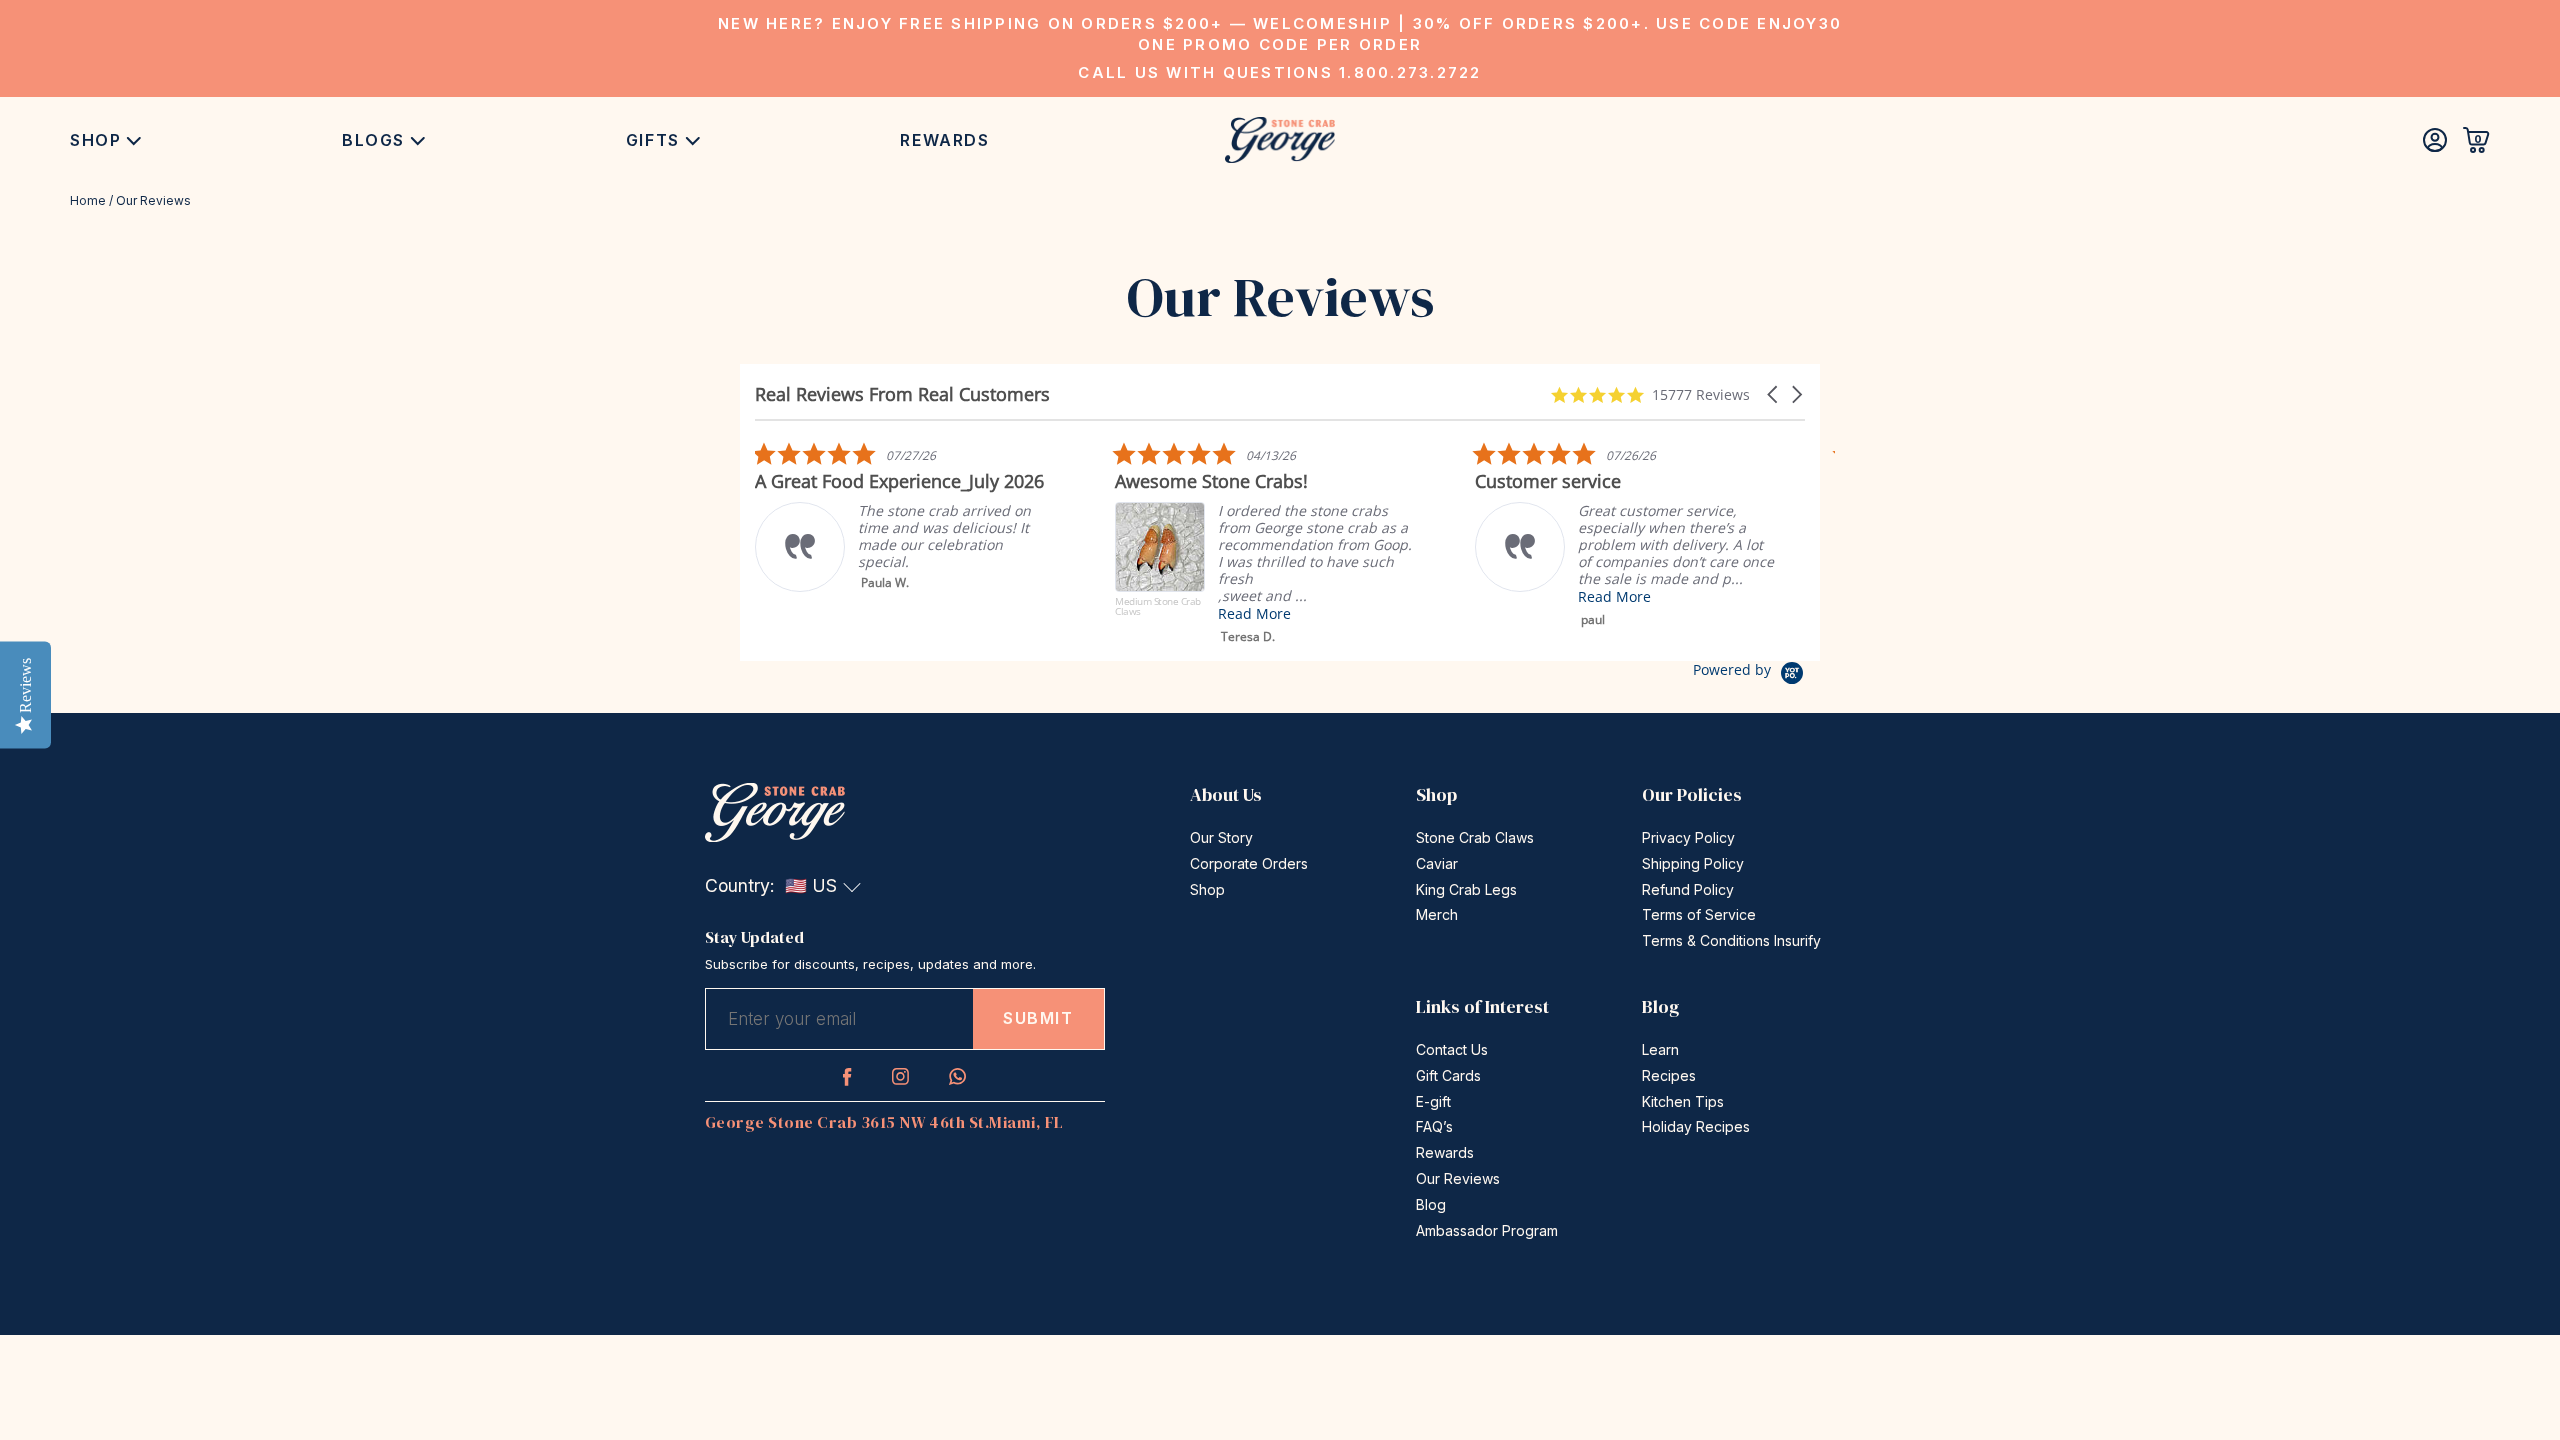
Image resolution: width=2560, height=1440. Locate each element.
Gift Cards (1448, 1075)
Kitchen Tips (1683, 1101)
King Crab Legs (1466, 889)
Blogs (373, 140)
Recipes (1669, 1075)
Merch (1437, 914)
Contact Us (1452, 1049)
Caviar (1437, 863)
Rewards (944, 140)
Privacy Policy (1688, 837)
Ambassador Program (1487, 1230)
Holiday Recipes (1696, 1126)
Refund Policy (1688, 889)
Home (88, 200)
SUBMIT (1038, 1018)
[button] (1774, 394)
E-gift (1433, 1101)
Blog (1431, 1204)
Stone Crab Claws (1475, 837)
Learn (1660, 1049)
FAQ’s (1434, 1126)
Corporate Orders (1249, 863)
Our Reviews (1458, 1178)
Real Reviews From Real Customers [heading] (902, 394)
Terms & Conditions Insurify (1731, 940)
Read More (1254, 613)
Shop (95, 140)
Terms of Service (1699, 914)
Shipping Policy (1693, 863)
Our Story (1221, 837)
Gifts (653, 140)
